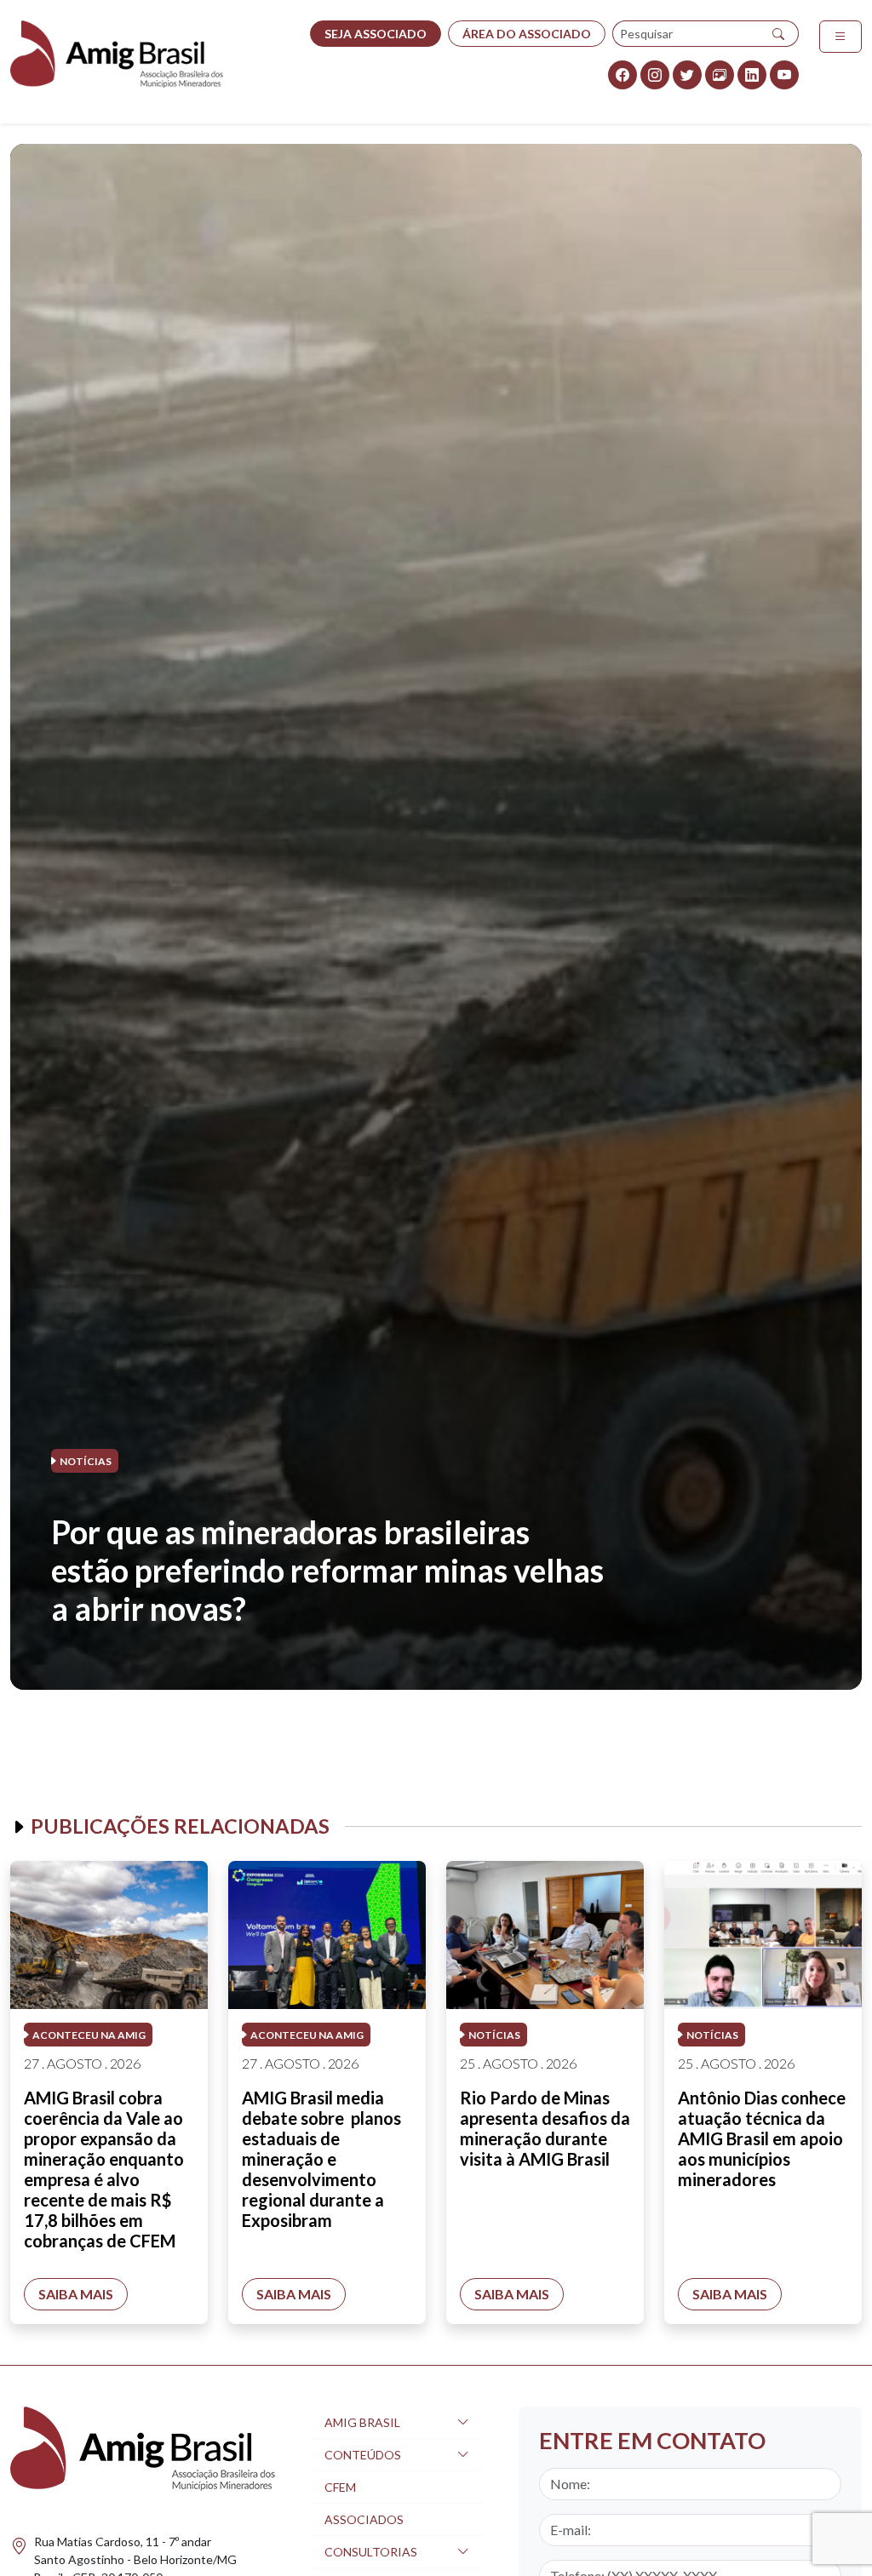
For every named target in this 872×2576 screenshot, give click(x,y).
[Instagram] (655, 75)
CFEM (340, 2487)
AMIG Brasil (362, 2422)
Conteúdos (363, 2455)
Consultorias (371, 2552)
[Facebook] (622, 75)
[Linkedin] (752, 75)
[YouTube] (784, 75)
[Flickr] (720, 75)
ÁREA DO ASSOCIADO (527, 34)
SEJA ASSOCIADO (376, 34)
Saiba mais (76, 2294)
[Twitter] (687, 75)
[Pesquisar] (779, 34)
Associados (364, 2519)
